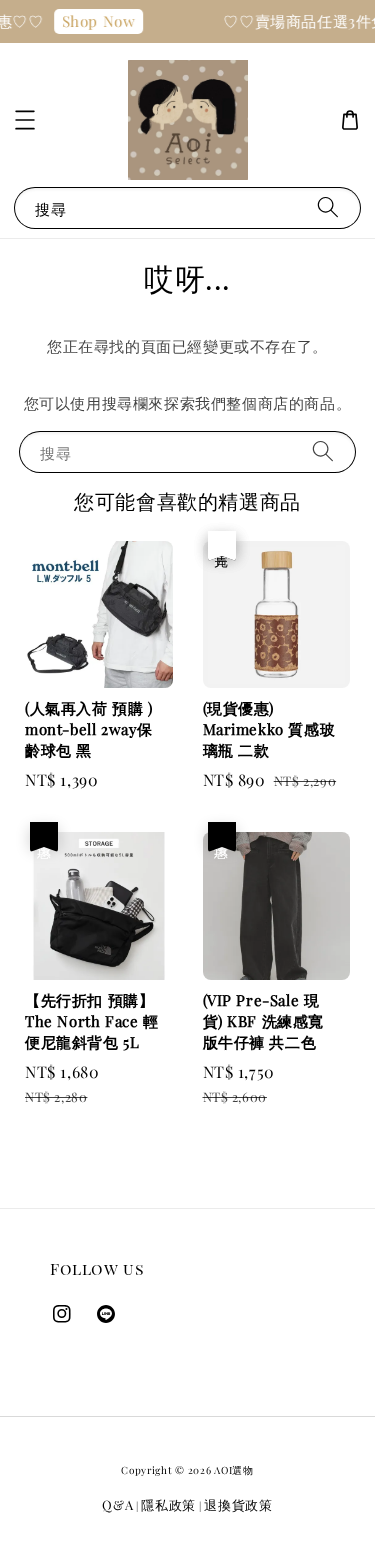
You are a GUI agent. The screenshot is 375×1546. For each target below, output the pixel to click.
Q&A (117, 1504)
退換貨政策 (238, 1504)
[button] (25, 120)
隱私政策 (168, 1504)
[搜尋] (328, 207)
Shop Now (96, 21)
